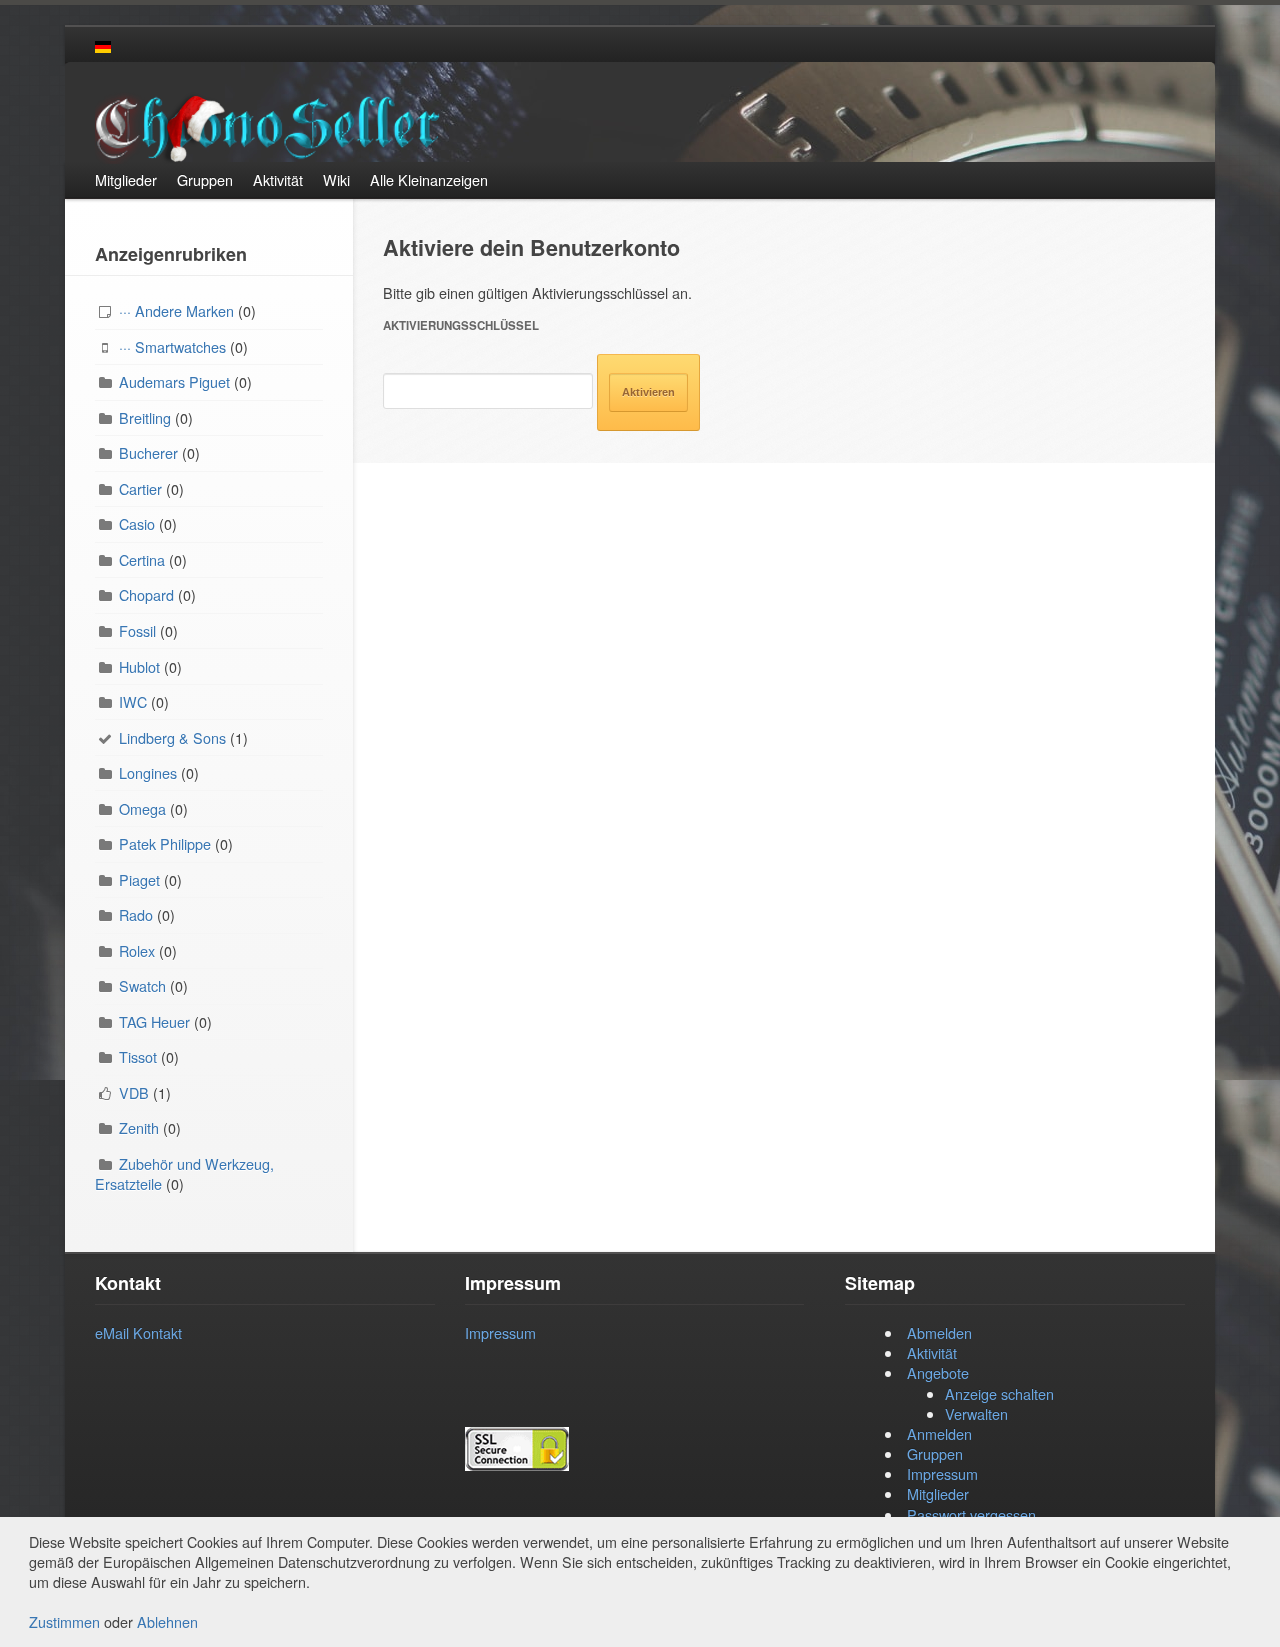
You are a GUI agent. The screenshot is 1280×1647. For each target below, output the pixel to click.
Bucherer (148, 452)
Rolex (137, 950)
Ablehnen (167, 1621)
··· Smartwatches (172, 346)
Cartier (140, 488)
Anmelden (939, 1433)
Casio (137, 523)
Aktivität (932, 1352)
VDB (134, 1092)
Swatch (142, 985)
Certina (142, 559)
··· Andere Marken (176, 310)
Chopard (146, 594)
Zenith (139, 1127)
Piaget (139, 879)
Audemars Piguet (174, 381)
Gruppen (935, 1453)
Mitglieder (938, 1493)
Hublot (139, 666)
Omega (142, 808)
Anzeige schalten (999, 1393)
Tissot (138, 1056)
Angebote (938, 1372)
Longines (148, 772)
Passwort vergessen (971, 1514)
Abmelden (939, 1332)
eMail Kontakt (138, 1332)
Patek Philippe (165, 843)
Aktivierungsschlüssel (461, 325)
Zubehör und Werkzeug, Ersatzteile (184, 1173)
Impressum (500, 1332)
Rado (136, 914)
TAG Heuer (154, 1021)
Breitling (145, 417)
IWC (133, 701)
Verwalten (976, 1413)
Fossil (137, 630)
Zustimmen (64, 1621)
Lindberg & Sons (172, 737)
